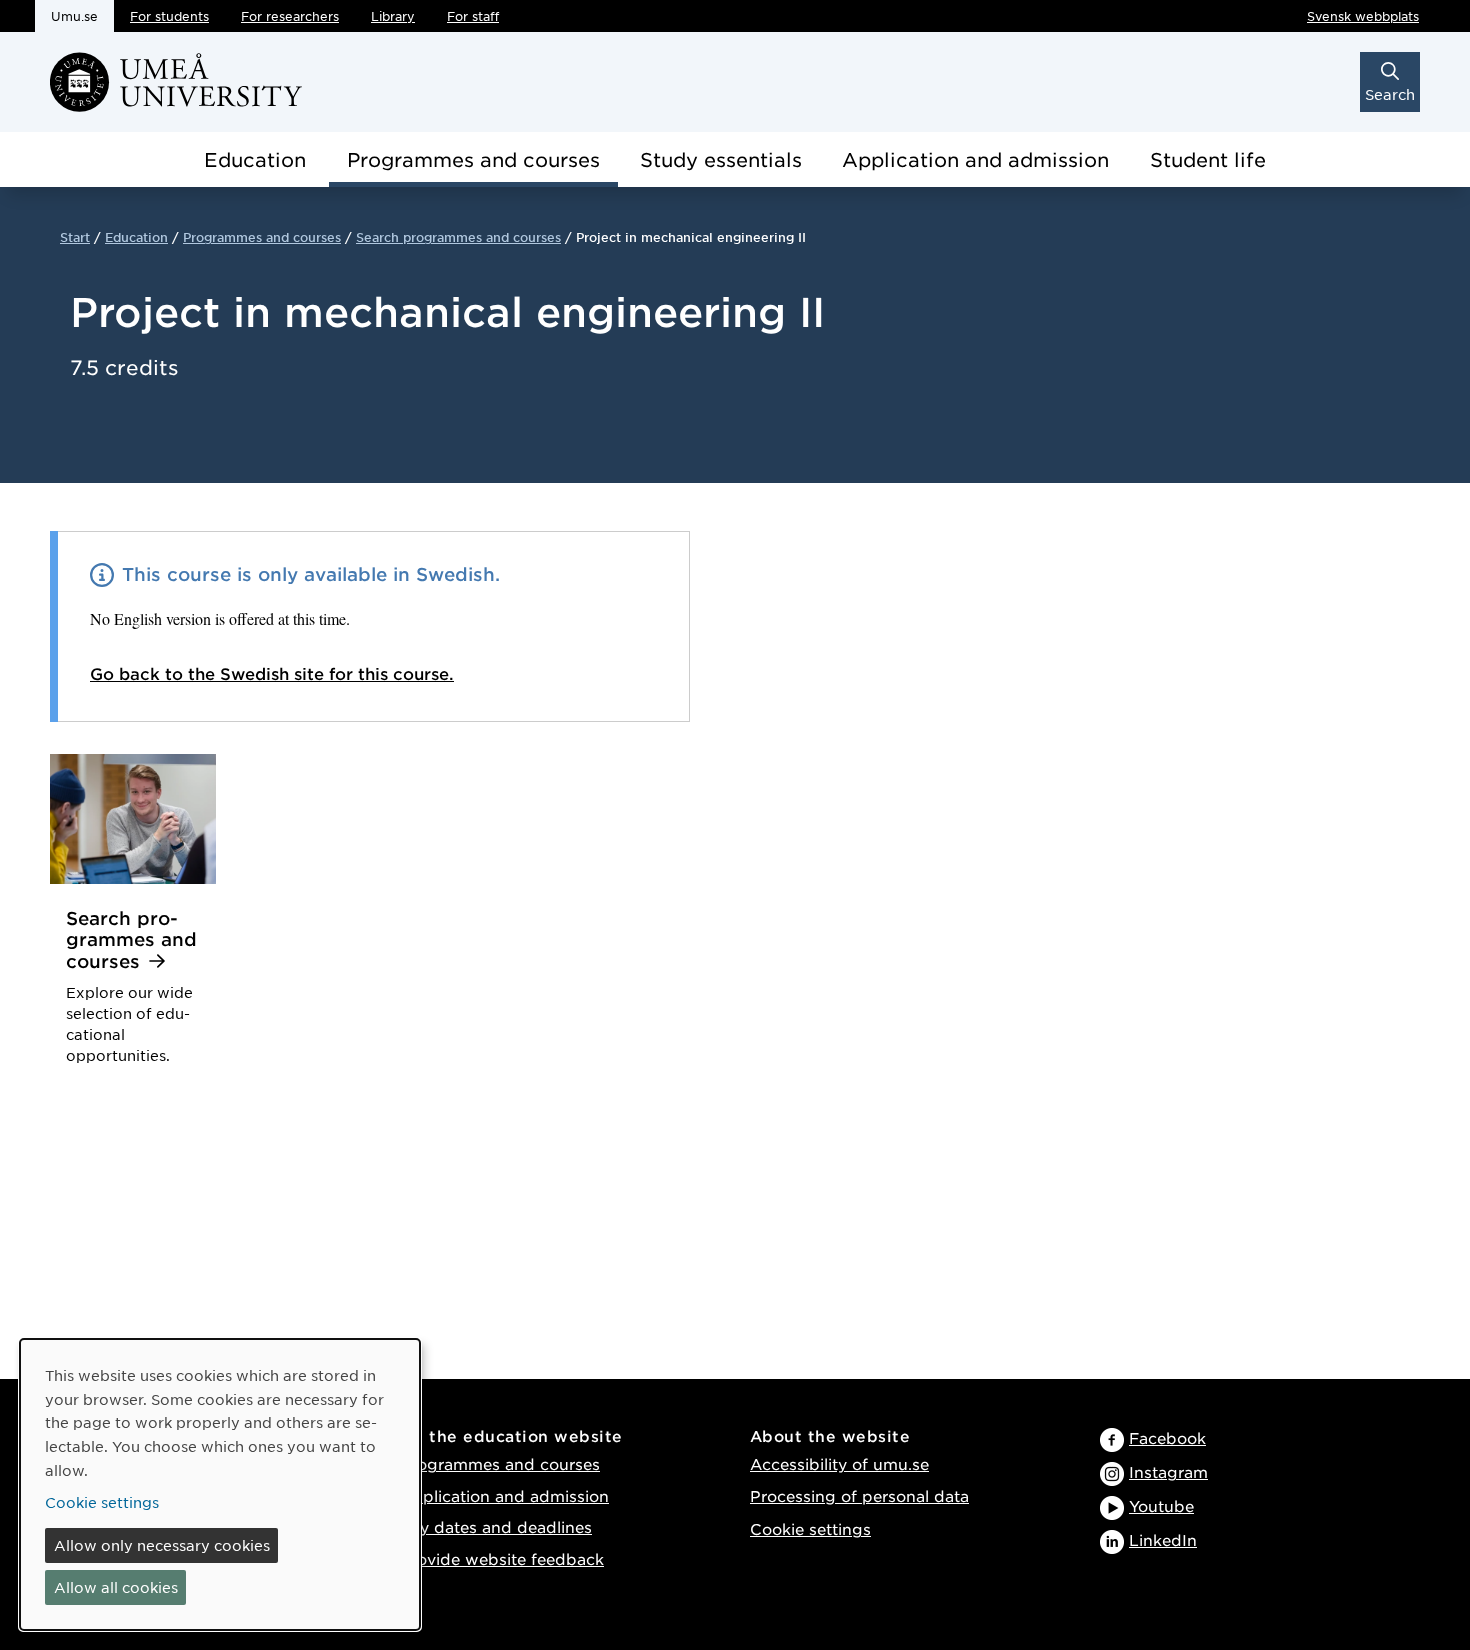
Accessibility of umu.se (839, 1463)
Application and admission (975, 159)
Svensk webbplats (1363, 16)
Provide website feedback (502, 1558)
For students (169, 16)
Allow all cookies (116, 1587)
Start (75, 237)
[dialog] (220, 1484)
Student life (1208, 159)
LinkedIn (1163, 1539)
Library (393, 16)
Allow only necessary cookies (162, 1545)
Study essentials (721, 159)
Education (255, 159)
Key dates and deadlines (496, 1526)
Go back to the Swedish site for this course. (272, 673)
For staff (473, 16)
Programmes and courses (473, 159)
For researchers (290, 16)
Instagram (1168, 1471)
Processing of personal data (859, 1495)
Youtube (1161, 1505)
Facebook (1167, 1437)
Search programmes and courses (458, 237)
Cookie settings (810, 1528)
